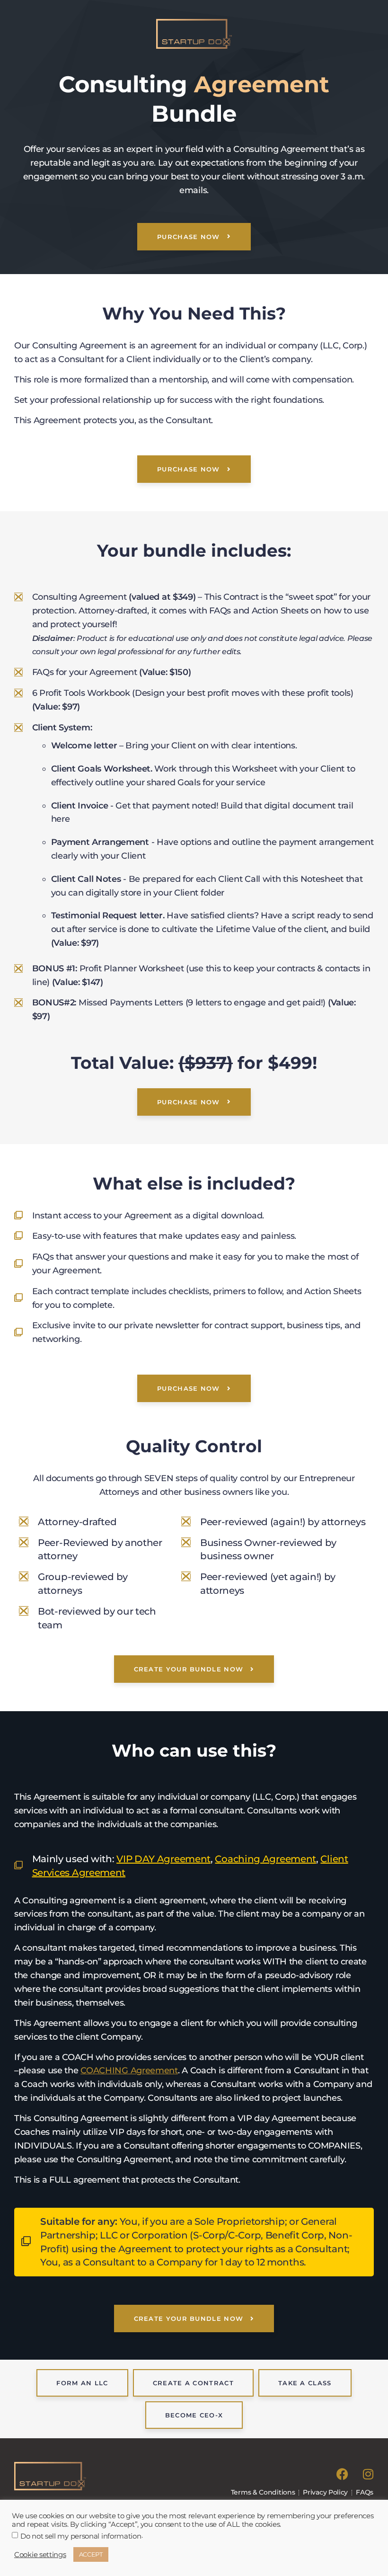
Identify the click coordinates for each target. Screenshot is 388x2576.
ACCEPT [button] (91, 2554)
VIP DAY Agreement (163, 1859)
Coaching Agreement (265, 1859)
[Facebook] (342, 2474)
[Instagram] (368, 2474)
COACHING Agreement (129, 2070)
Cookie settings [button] (40, 2555)
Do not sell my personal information (81, 2536)
